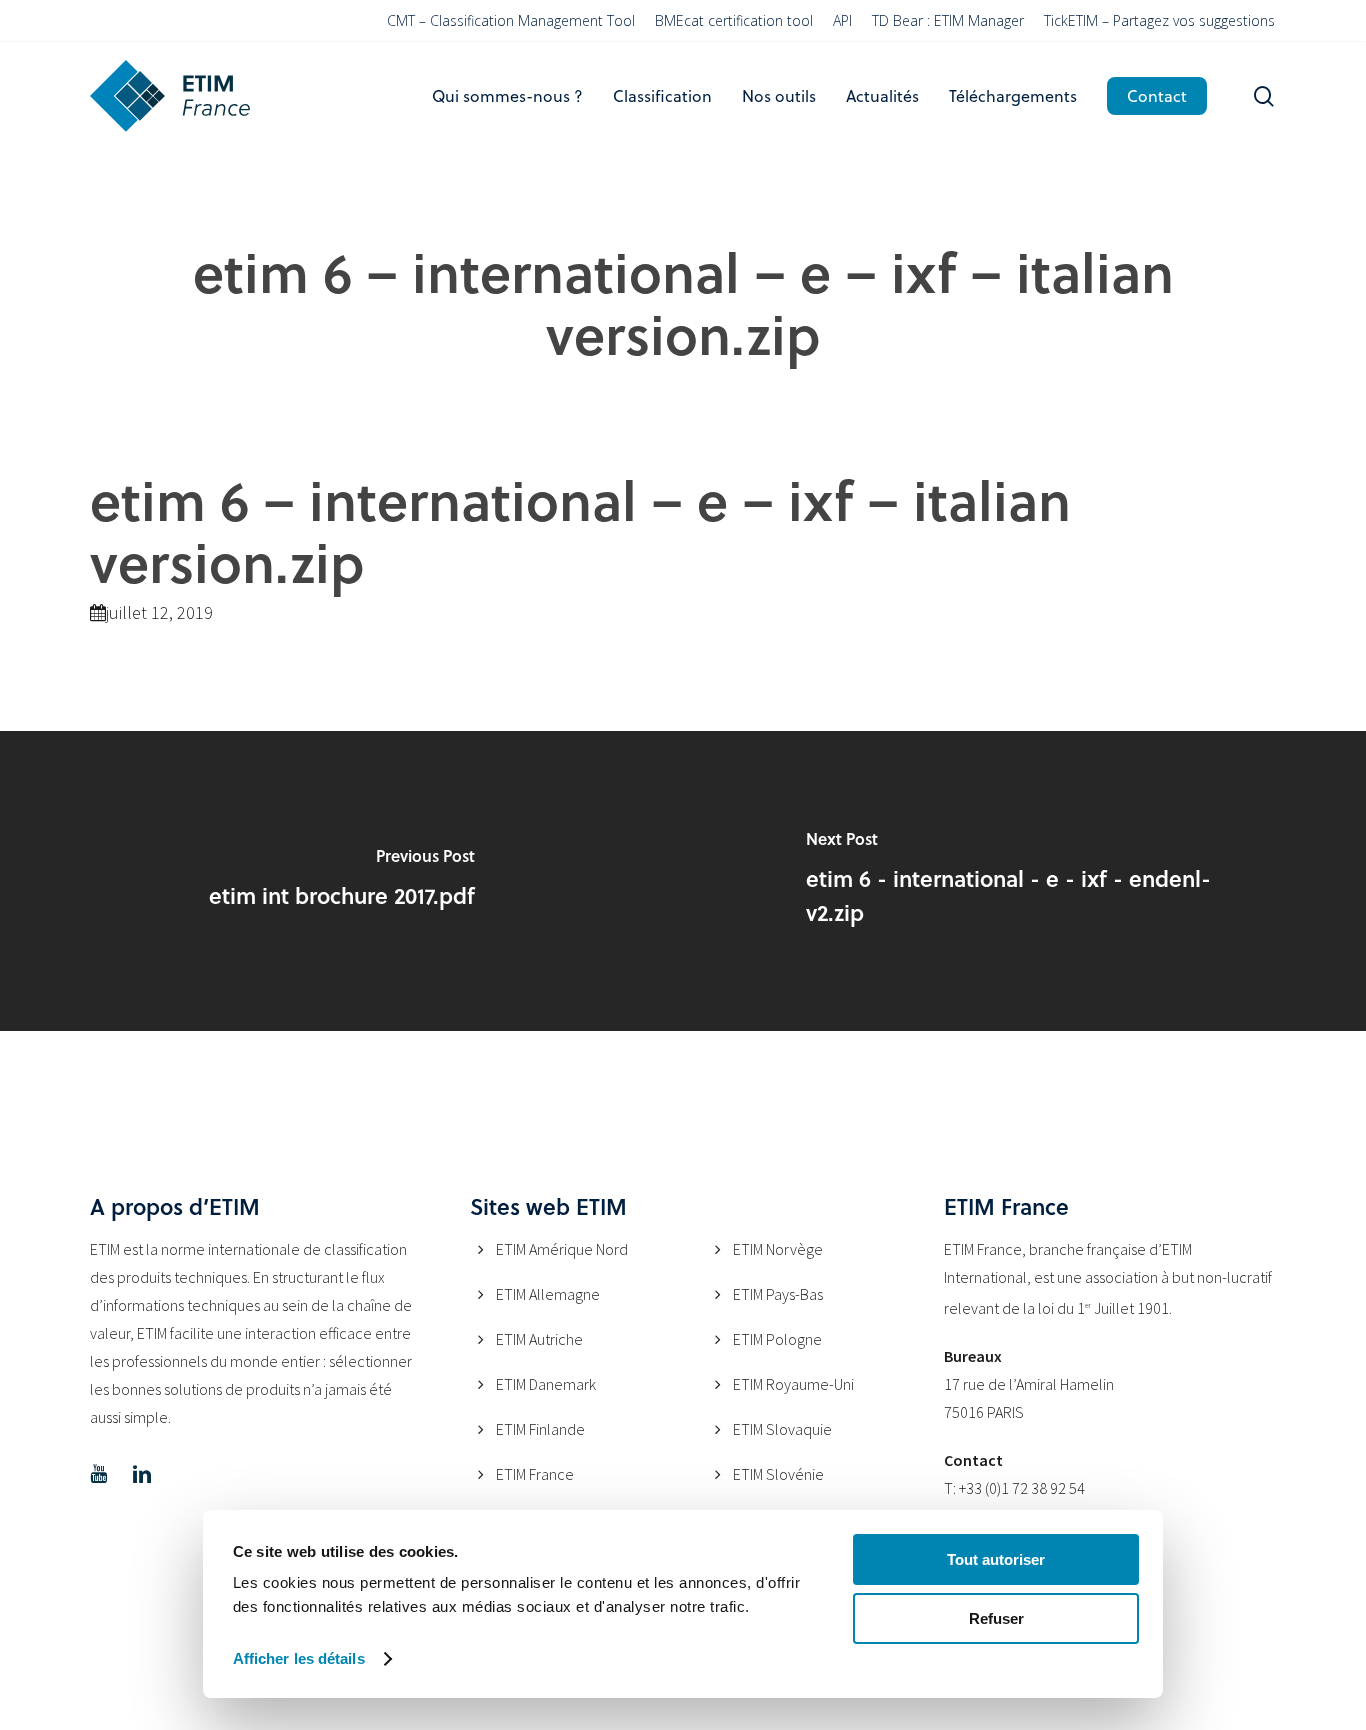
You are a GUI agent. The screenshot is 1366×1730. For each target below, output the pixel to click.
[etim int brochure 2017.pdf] (341, 881)
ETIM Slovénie (778, 1474)
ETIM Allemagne (548, 1294)
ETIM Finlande (540, 1429)
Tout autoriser (996, 1559)
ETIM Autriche (539, 1339)
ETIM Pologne (777, 1339)
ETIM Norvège (778, 1249)
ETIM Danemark (546, 1384)
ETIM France (535, 1474)
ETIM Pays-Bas (778, 1294)
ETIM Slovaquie (782, 1429)
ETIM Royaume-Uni (793, 1384)
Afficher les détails (299, 1658)
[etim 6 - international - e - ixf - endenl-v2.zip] (1024, 881)
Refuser (996, 1618)
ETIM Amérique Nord (562, 1249)
